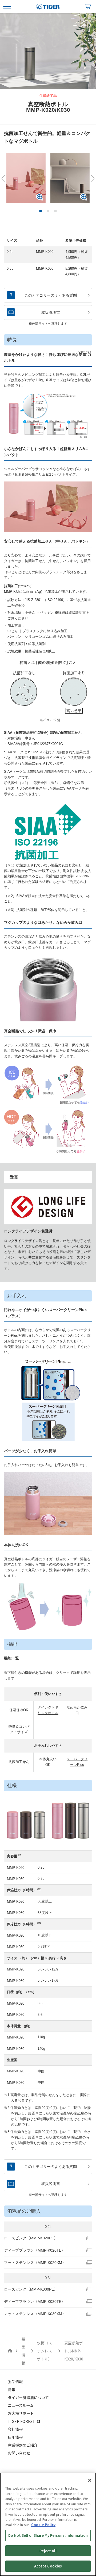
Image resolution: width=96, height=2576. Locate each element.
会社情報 (15, 2429)
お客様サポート (21, 2413)
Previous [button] (5, 178)
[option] (48, 51)
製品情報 (15, 2381)
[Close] (90, 2480)
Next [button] (91, 178)
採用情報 (15, 2437)
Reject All (48, 2551)
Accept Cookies (48, 2566)
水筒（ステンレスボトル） (45, 2351)
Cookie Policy (43, 2525)
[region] (48, 2524)
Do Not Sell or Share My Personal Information (48, 2535)
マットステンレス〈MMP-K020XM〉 (35, 2263)
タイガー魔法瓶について (28, 2397)
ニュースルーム (21, 2405)
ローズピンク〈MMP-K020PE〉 (31, 2238)
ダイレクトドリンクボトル (48, 1710)
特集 (11, 2389)
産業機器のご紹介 (23, 2445)
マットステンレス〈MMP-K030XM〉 (35, 2314)
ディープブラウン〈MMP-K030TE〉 (35, 2302)
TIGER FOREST (21, 2421)
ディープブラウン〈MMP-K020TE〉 (35, 2250)
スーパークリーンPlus (77, 1762)
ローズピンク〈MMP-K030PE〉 (31, 2289)
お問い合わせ (19, 2453)
